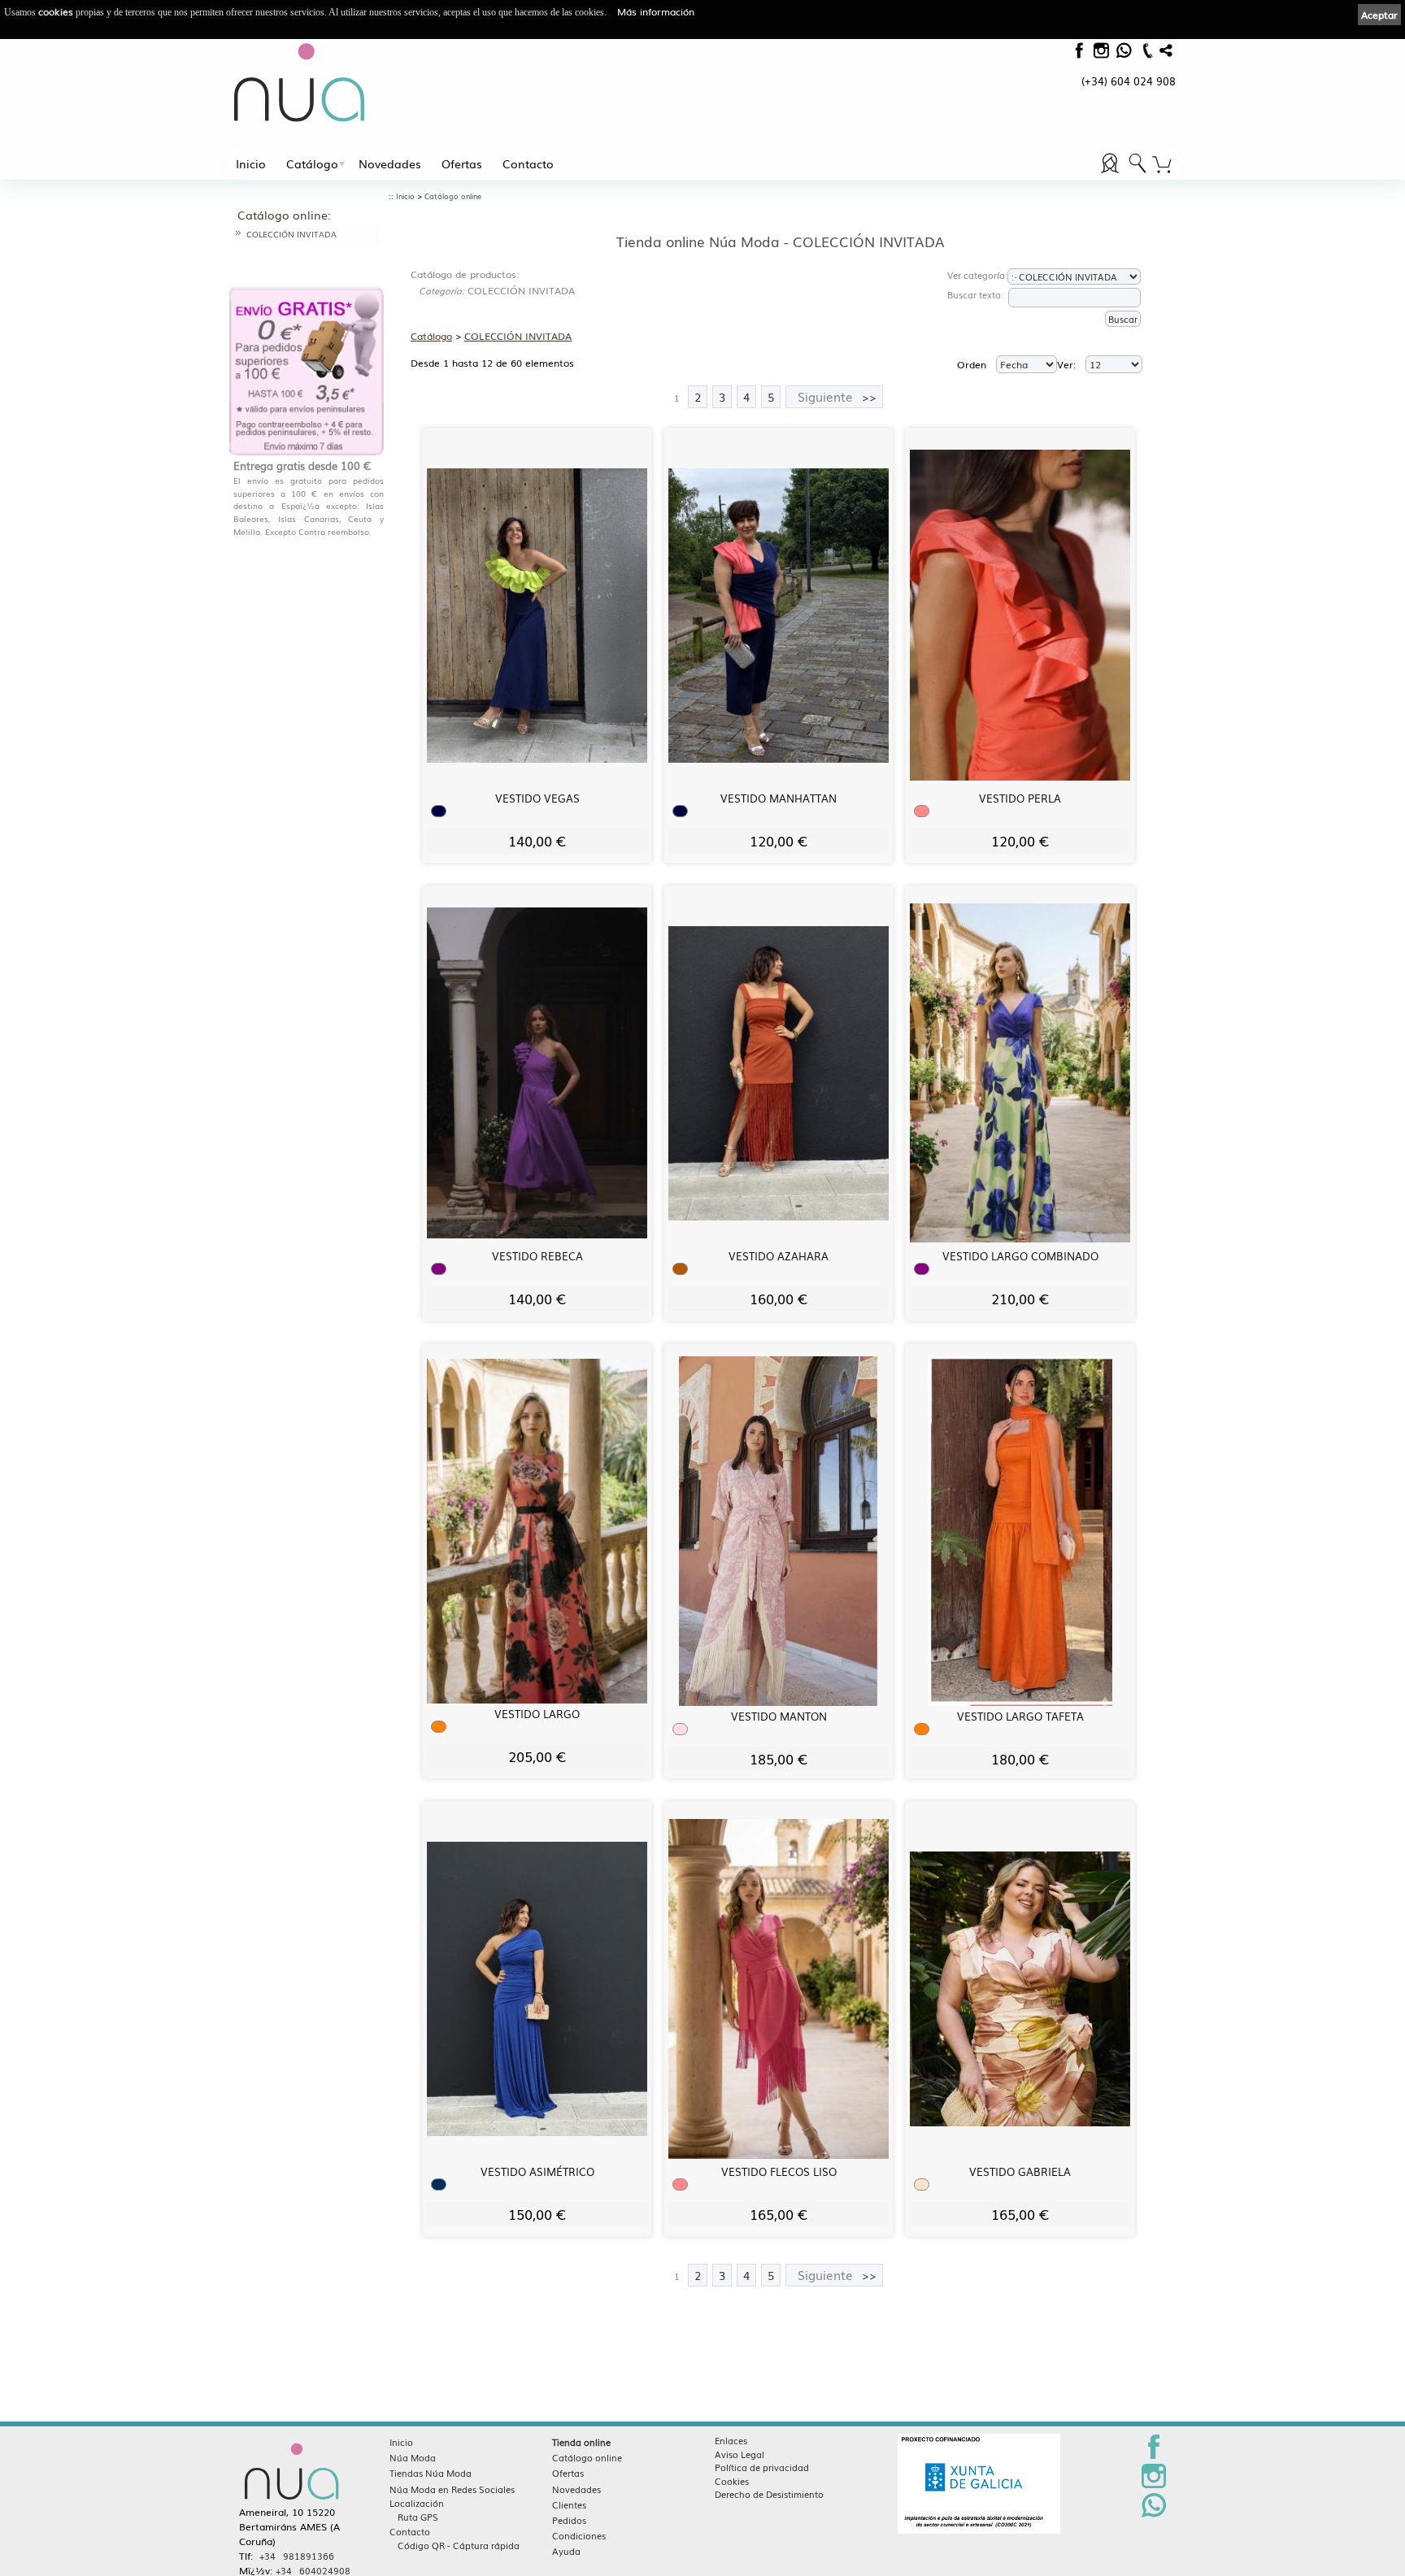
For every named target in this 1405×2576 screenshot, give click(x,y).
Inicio (251, 163)
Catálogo (312, 163)
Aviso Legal (739, 2454)
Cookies (732, 2481)
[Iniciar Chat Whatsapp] (1154, 2514)
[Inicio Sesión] (1111, 173)
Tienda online (581, 2442)
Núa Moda (413, 2457)
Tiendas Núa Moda (431, 2473)
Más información (656, 11)
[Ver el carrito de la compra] (1162, 165)
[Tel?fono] (1146, 57)
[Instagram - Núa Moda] (1154, 2485)
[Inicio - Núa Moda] (300, 82)
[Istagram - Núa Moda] (1101, 54)
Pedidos (569, 2520)
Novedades (390, 163)
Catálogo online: (284, 215)
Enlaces (731, 2440)
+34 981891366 (297, 2556)
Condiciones (579, 2535)
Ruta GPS (418, 2517)
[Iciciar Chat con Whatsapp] (1123, 54)
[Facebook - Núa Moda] (1079, 54)
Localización (417, 2503)
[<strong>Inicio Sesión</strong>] (1137, 173)
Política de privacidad (762, 2467)
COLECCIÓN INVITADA (291, 234)
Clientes (569, 2504)
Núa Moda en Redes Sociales (452, 2489)
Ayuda (566, 2551)
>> (837, 396)
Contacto (528, 163)
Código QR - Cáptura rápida (459, 2545)
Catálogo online (453, 196)
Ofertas (462, 163)
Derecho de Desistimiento (769, 2494)
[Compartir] (1166, 54)
